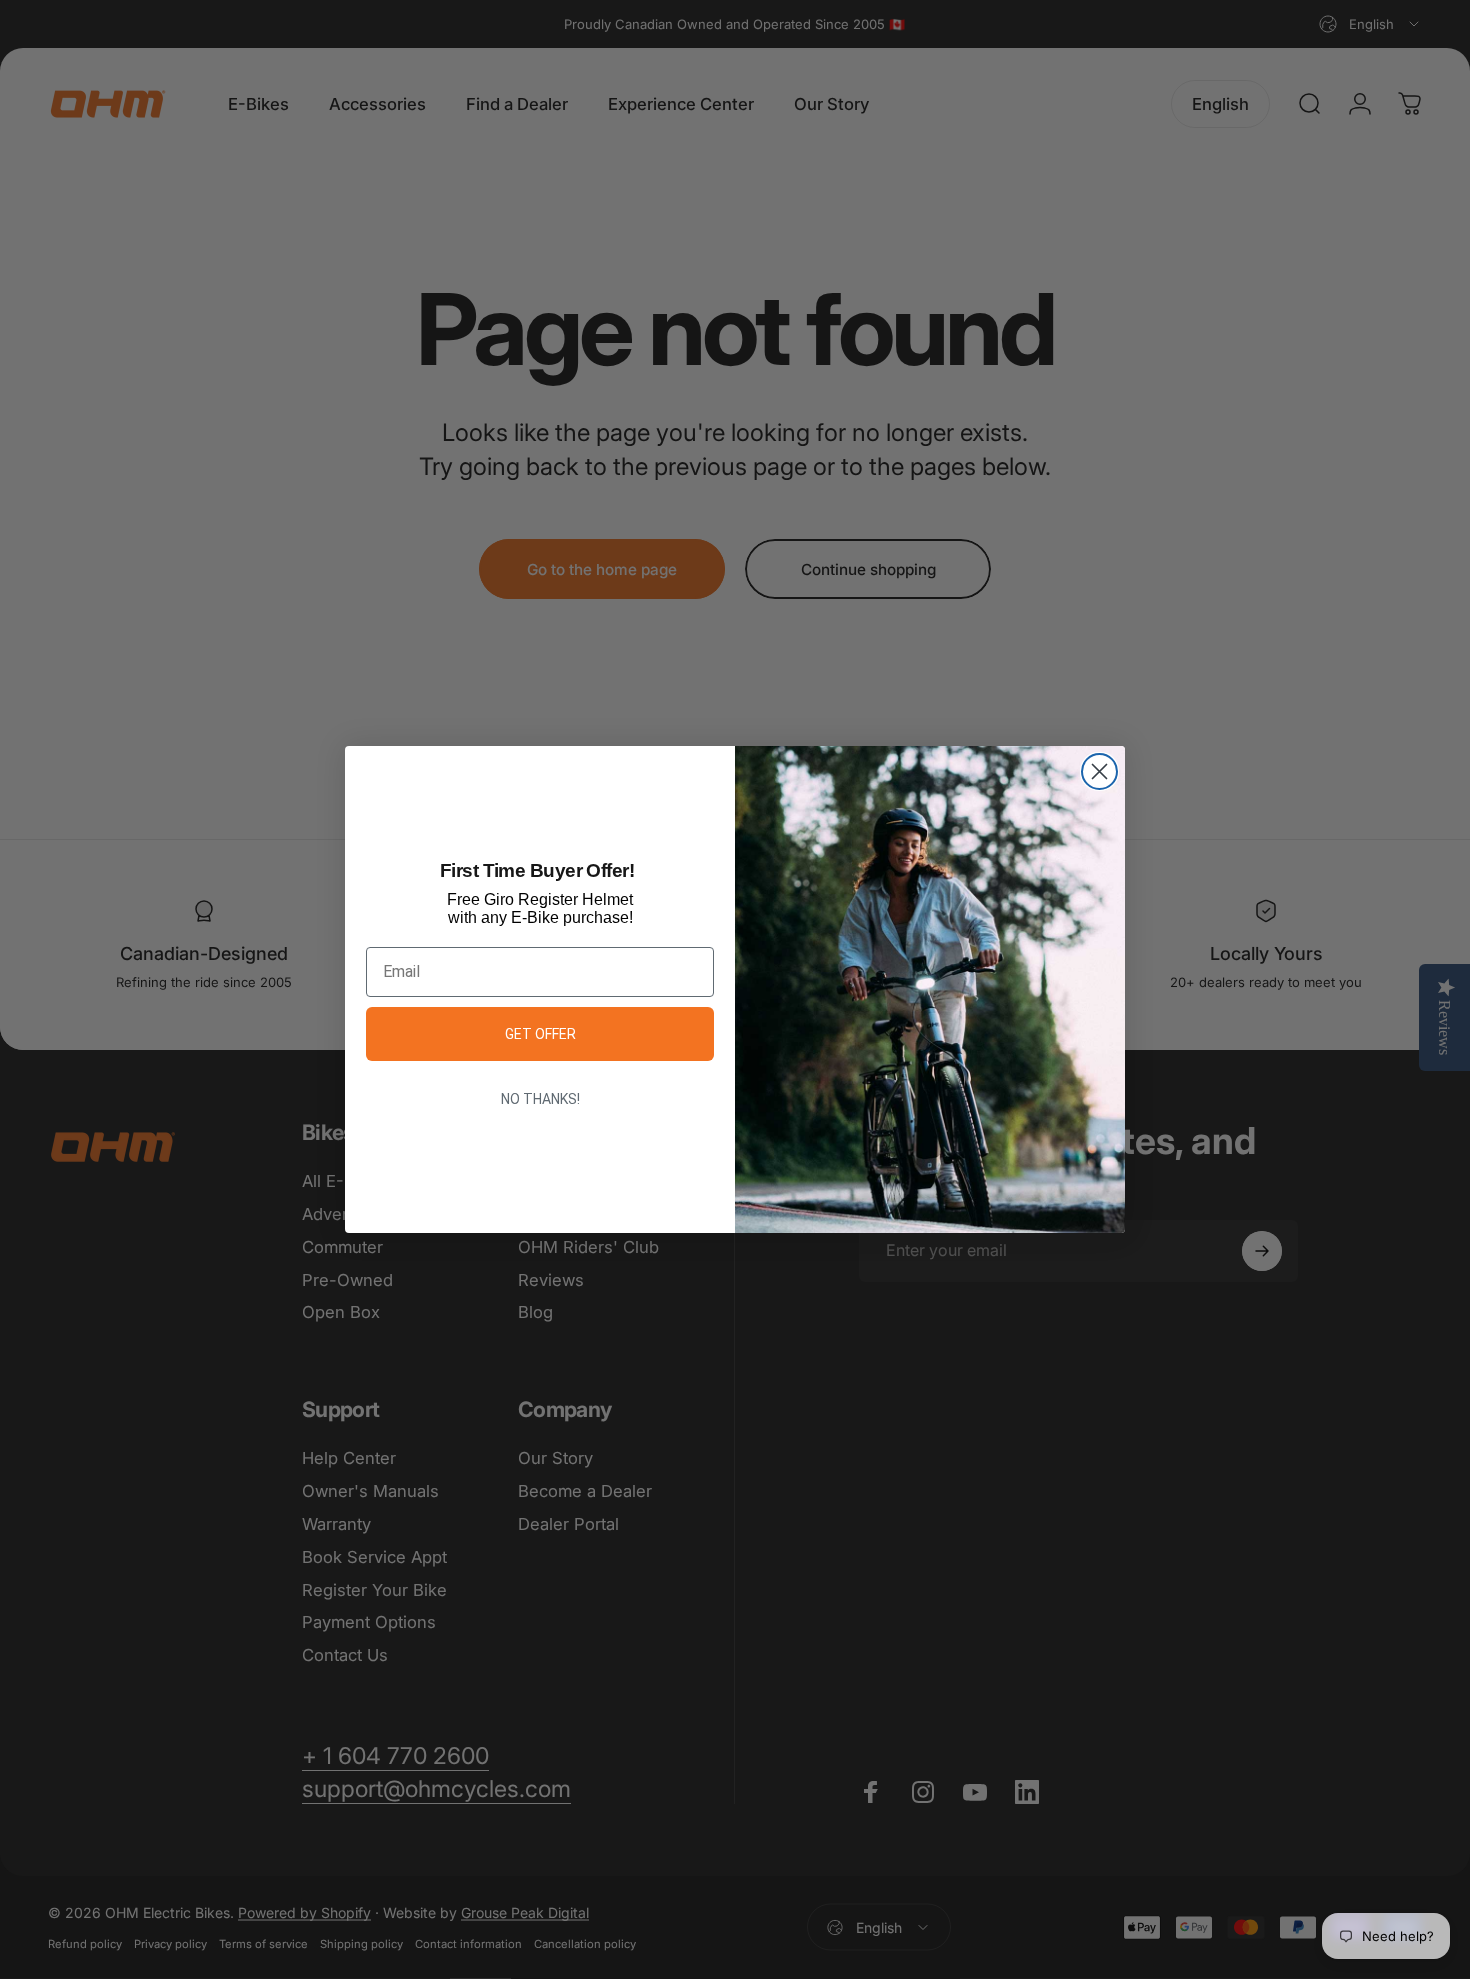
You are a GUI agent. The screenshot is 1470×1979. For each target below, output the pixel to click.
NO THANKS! (540, 1099)
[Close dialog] (1099, 771)
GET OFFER (540, 1034)
